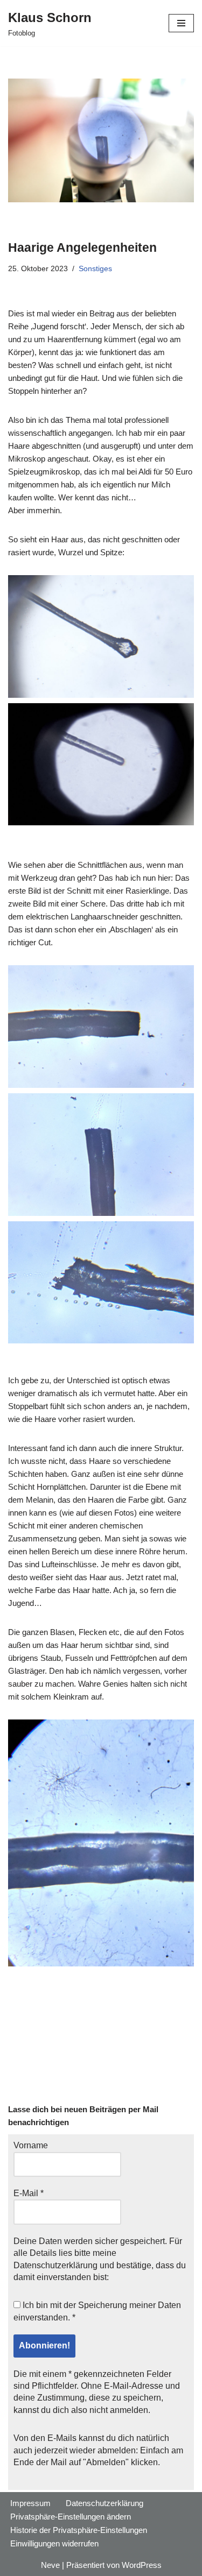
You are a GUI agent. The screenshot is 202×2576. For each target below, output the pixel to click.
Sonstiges (95, 269)
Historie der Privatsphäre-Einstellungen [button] (79, 2530)
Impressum (30, 2503)
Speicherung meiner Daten (130, 2305)
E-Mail (29, 2193)
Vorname (31, 2145)
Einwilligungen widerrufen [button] (54, 2543)
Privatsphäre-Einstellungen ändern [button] (71, 2517)
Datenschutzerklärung (55, 2265)
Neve (50, 2565)
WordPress (142, 2565)
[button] (101, 636)
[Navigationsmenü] (181, 23)
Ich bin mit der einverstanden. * (97, 2311)
